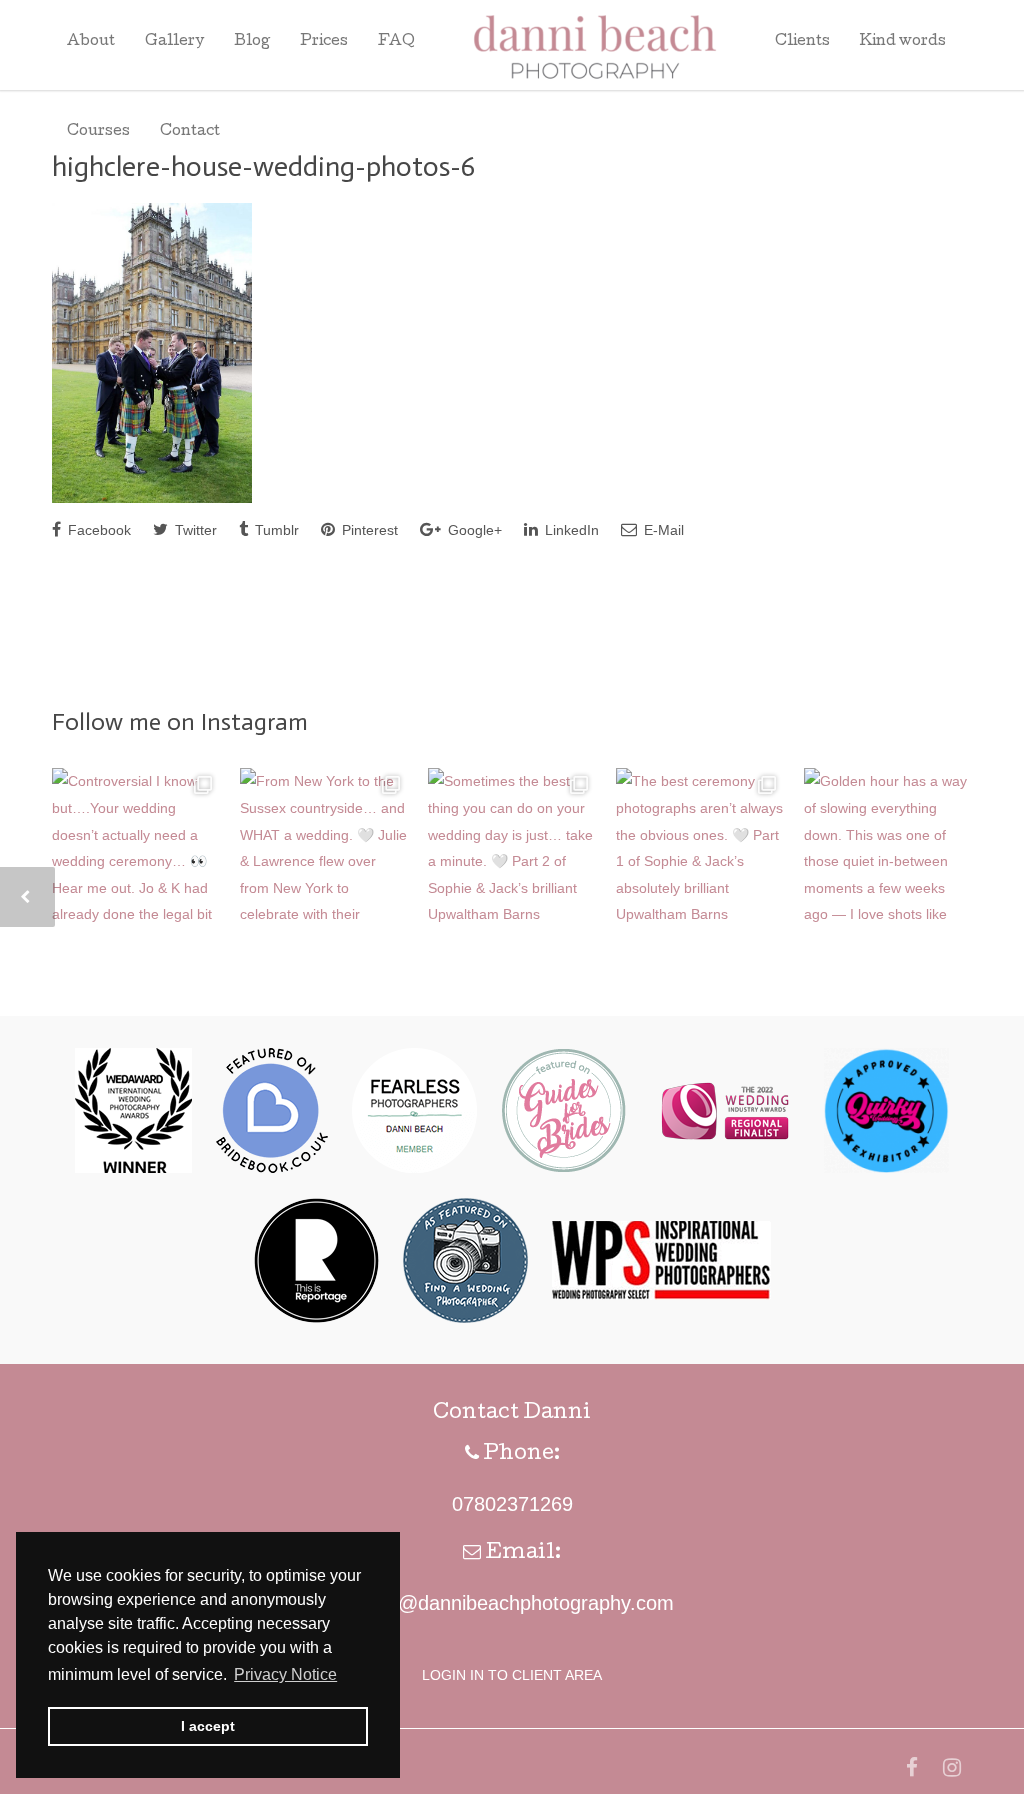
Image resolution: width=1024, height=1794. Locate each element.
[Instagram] (952, 1768)
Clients (802, 42)
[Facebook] (912, 1768)
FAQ (396, 42)
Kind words (903, 42)
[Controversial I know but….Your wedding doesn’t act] (136, 852)
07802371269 (512, 1504)
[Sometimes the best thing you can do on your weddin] (512, 852)
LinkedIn (570, 530)
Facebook (97, 530)
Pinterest (368, 530)
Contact (190, 132)
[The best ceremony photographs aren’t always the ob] (700, 852)
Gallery (174, 42)
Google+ (473, 530)
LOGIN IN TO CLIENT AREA (512, 1675)
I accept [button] (208, 1726)
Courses (98, 132)
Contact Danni (512, 1414)
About (91, 42)
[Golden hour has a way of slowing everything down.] (888, 852)
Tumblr (275, 530)
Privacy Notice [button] (285, 1674)
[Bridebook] (272, 1168)
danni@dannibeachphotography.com (512, 1603)
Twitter (194, 530)
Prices (324, 42)
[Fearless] (414, 1168)
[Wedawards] (133, 1168)
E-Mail (662, 530)
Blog (252, 42)
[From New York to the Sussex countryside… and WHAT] (324, 852)
